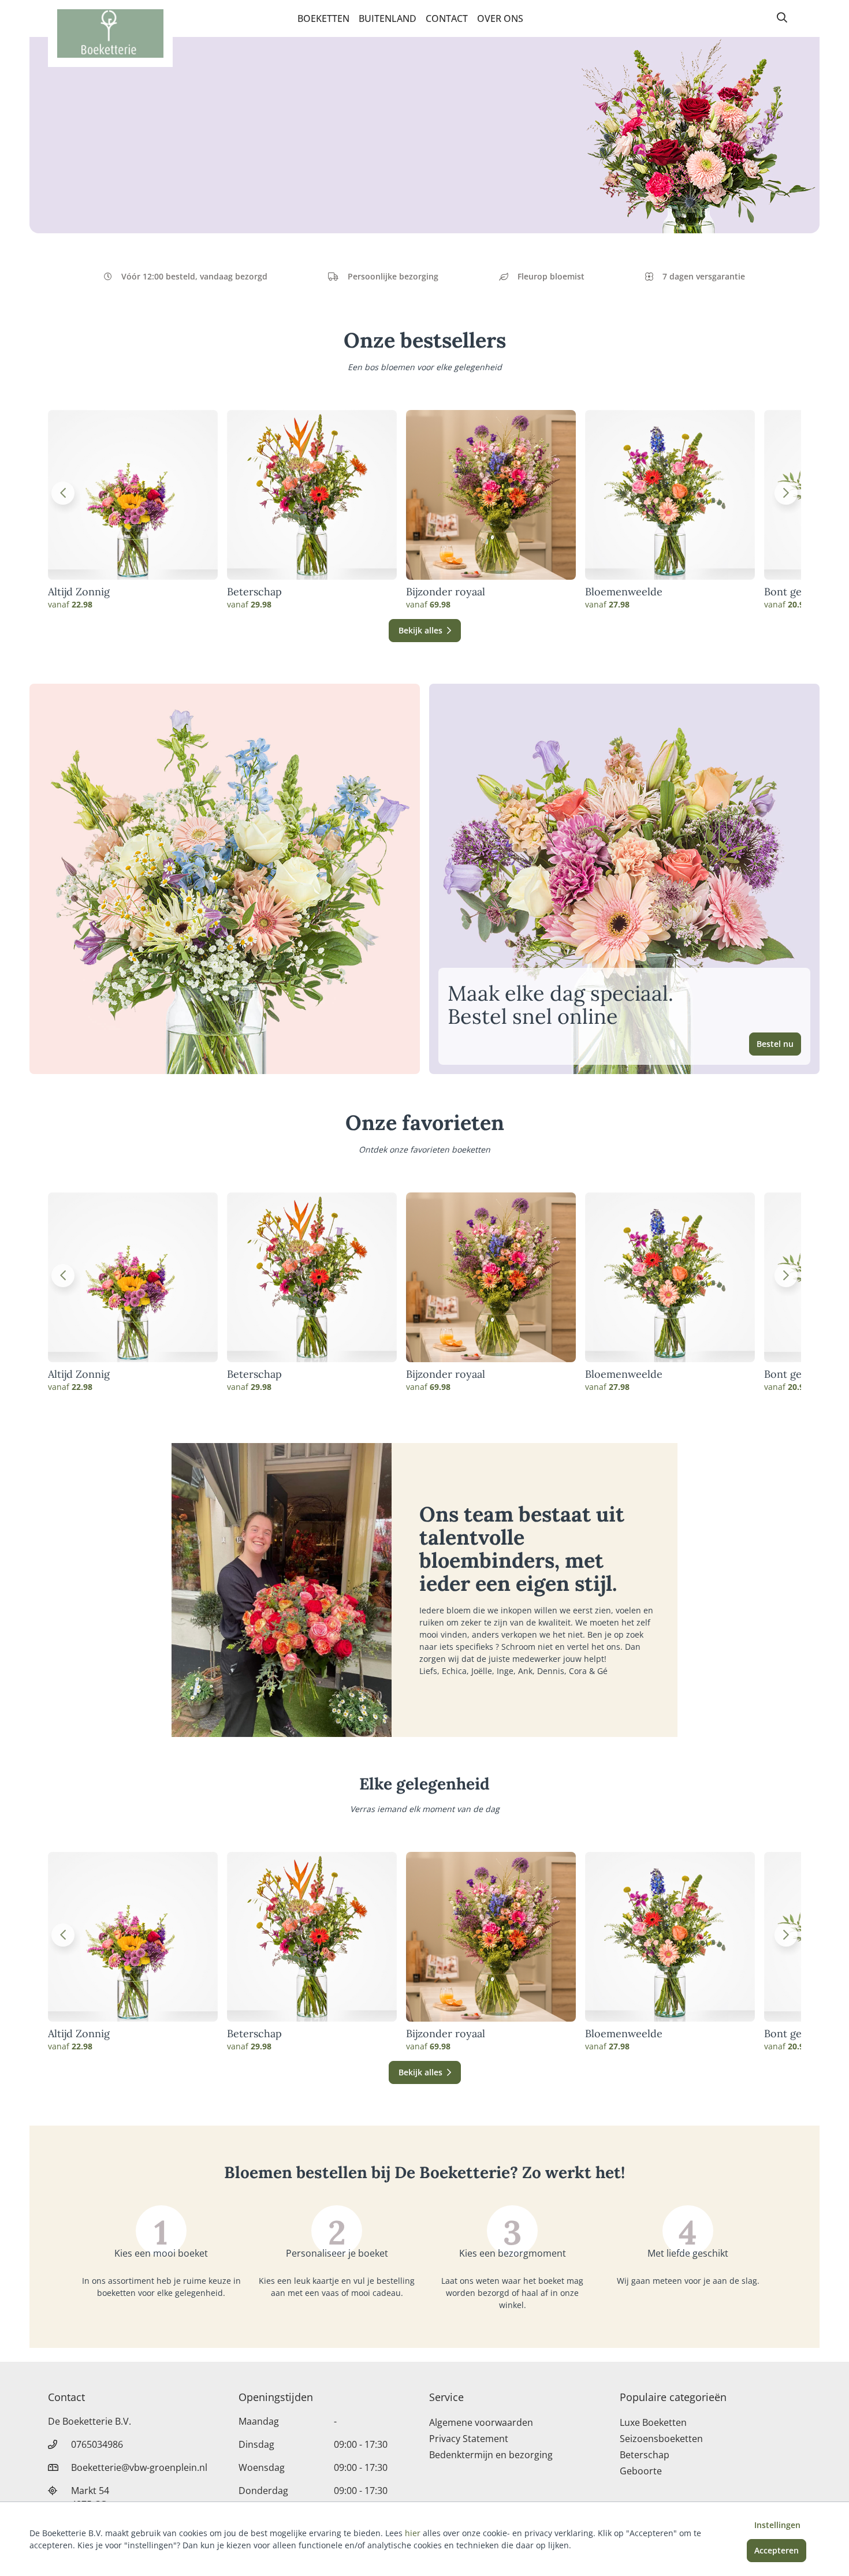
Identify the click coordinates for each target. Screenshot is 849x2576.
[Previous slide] (63, 493)
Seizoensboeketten (661, 2439)
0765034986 (97, 2444)
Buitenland (388, 18)
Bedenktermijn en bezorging (491, 2455)
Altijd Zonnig (79, 592)
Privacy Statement (469, 2439)
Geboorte (641, 2471)
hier (413, 2533)
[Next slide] (786, 493)
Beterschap (254, 592)
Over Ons (500, 18)
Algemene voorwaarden (481, 2422)
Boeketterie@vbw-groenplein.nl (139, 2467)
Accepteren (777, 2550)
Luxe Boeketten (653, 2422)
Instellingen (777, 2525)
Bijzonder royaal (446, 592)
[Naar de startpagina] (110, 33)
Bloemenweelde (624, 592)
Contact (447, 18)
